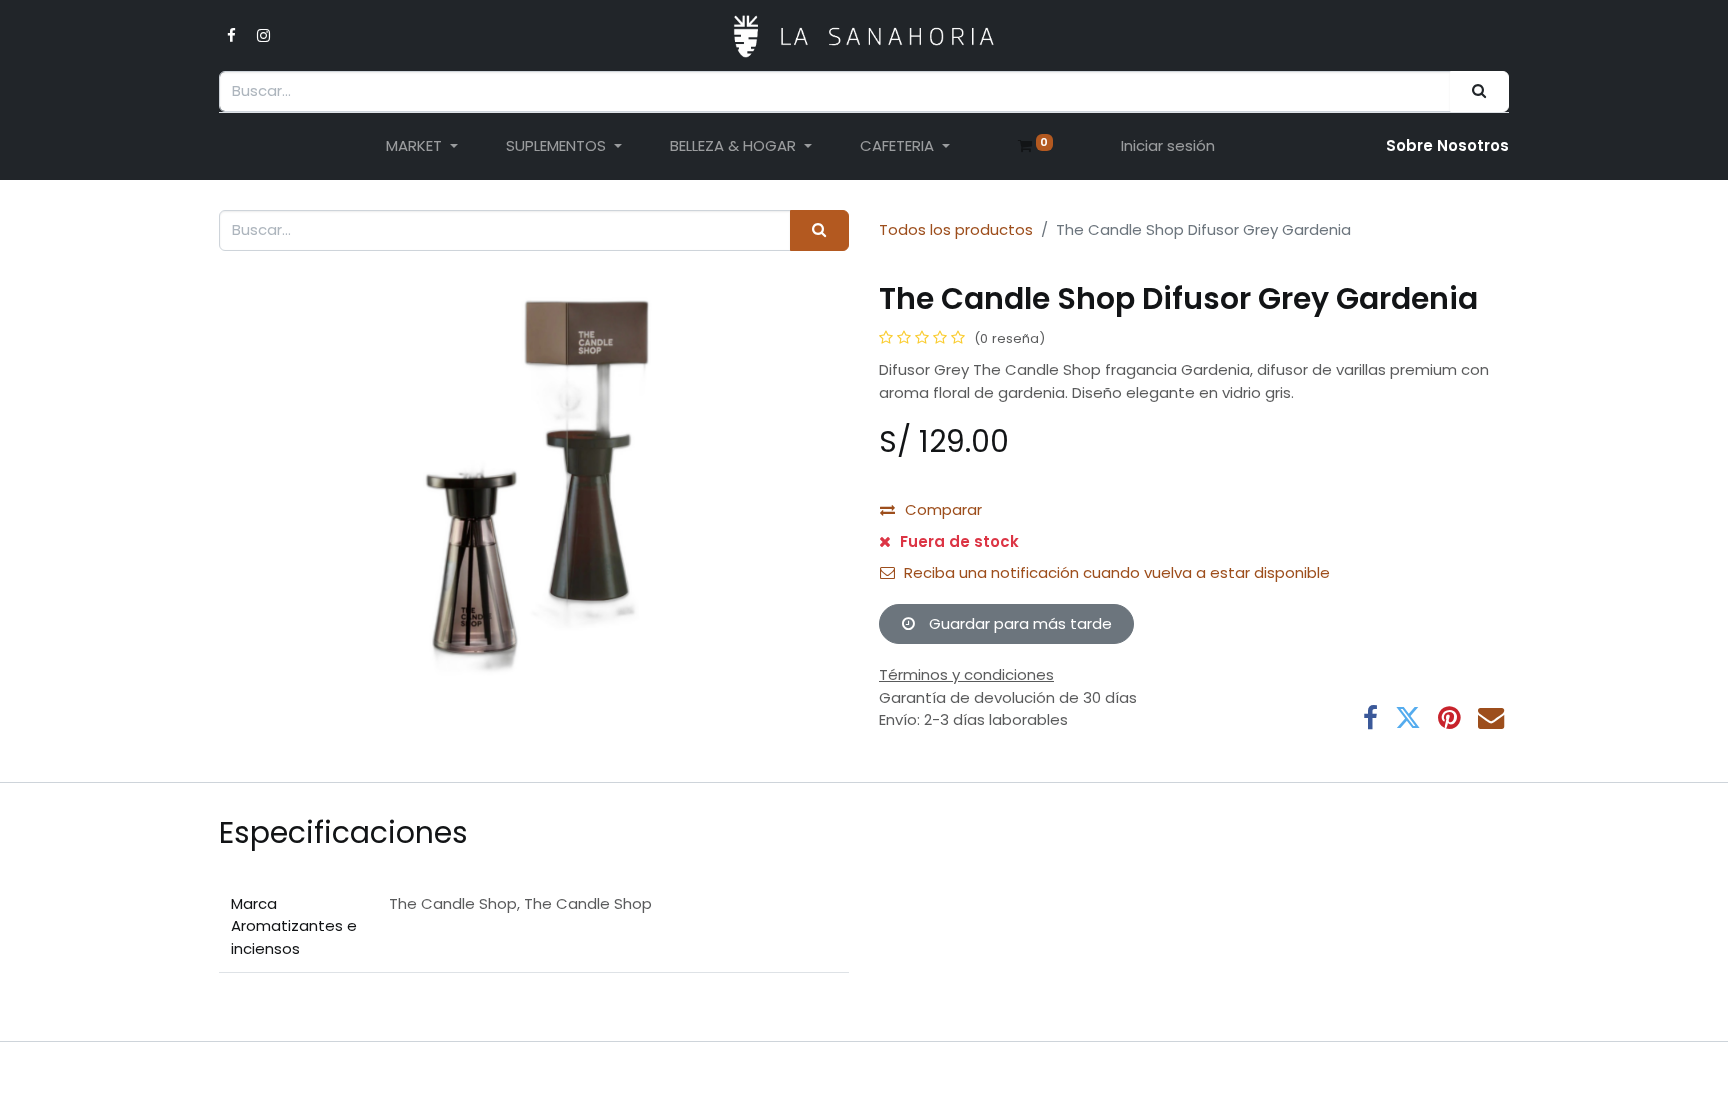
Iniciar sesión (1168, 145)
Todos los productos (956, 229)
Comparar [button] (943, 509)
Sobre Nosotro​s (1447, 145)
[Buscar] (1479, 91)
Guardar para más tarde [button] (1018, 623)
